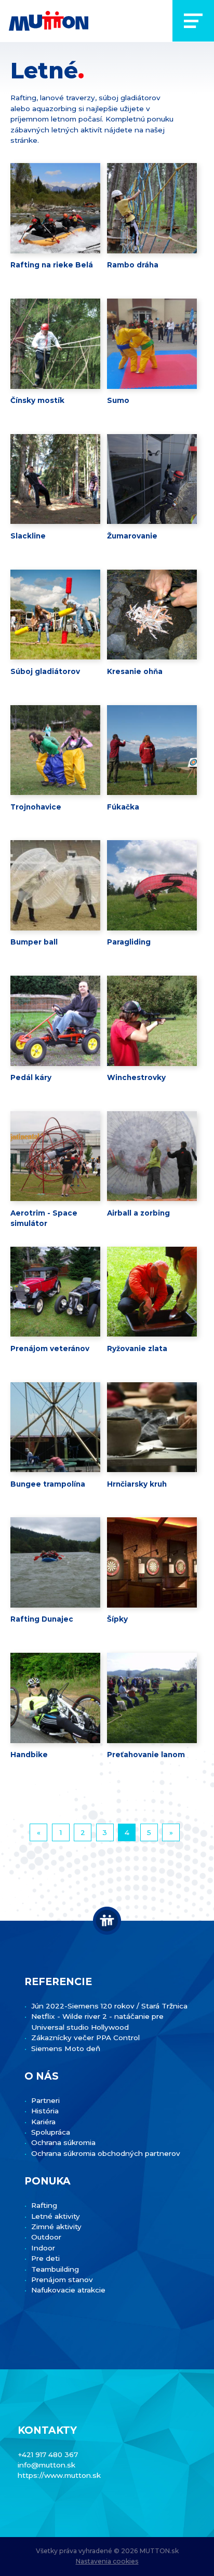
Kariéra (43, 2122)
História (45, 2111)
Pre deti (45, 2258)
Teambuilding (55, 2269)
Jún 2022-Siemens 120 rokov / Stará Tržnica (109, 2006)
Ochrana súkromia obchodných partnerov (106, 2153)
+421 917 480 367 (48, 2454)
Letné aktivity (56, 2216)
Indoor (43, 2248)
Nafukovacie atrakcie (68, 2290)
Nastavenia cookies (107, 2561)
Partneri (45, 2100)
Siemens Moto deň (66, 2048)
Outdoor (46, 2237)
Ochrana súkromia (63, 2142)
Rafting (44, 2205)
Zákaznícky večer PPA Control (85, 2038)
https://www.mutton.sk (59, 2475)
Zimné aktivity (56, 2227)
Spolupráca (51, 2132)
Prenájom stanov (62, 2280)
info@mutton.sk (46, 2465)
